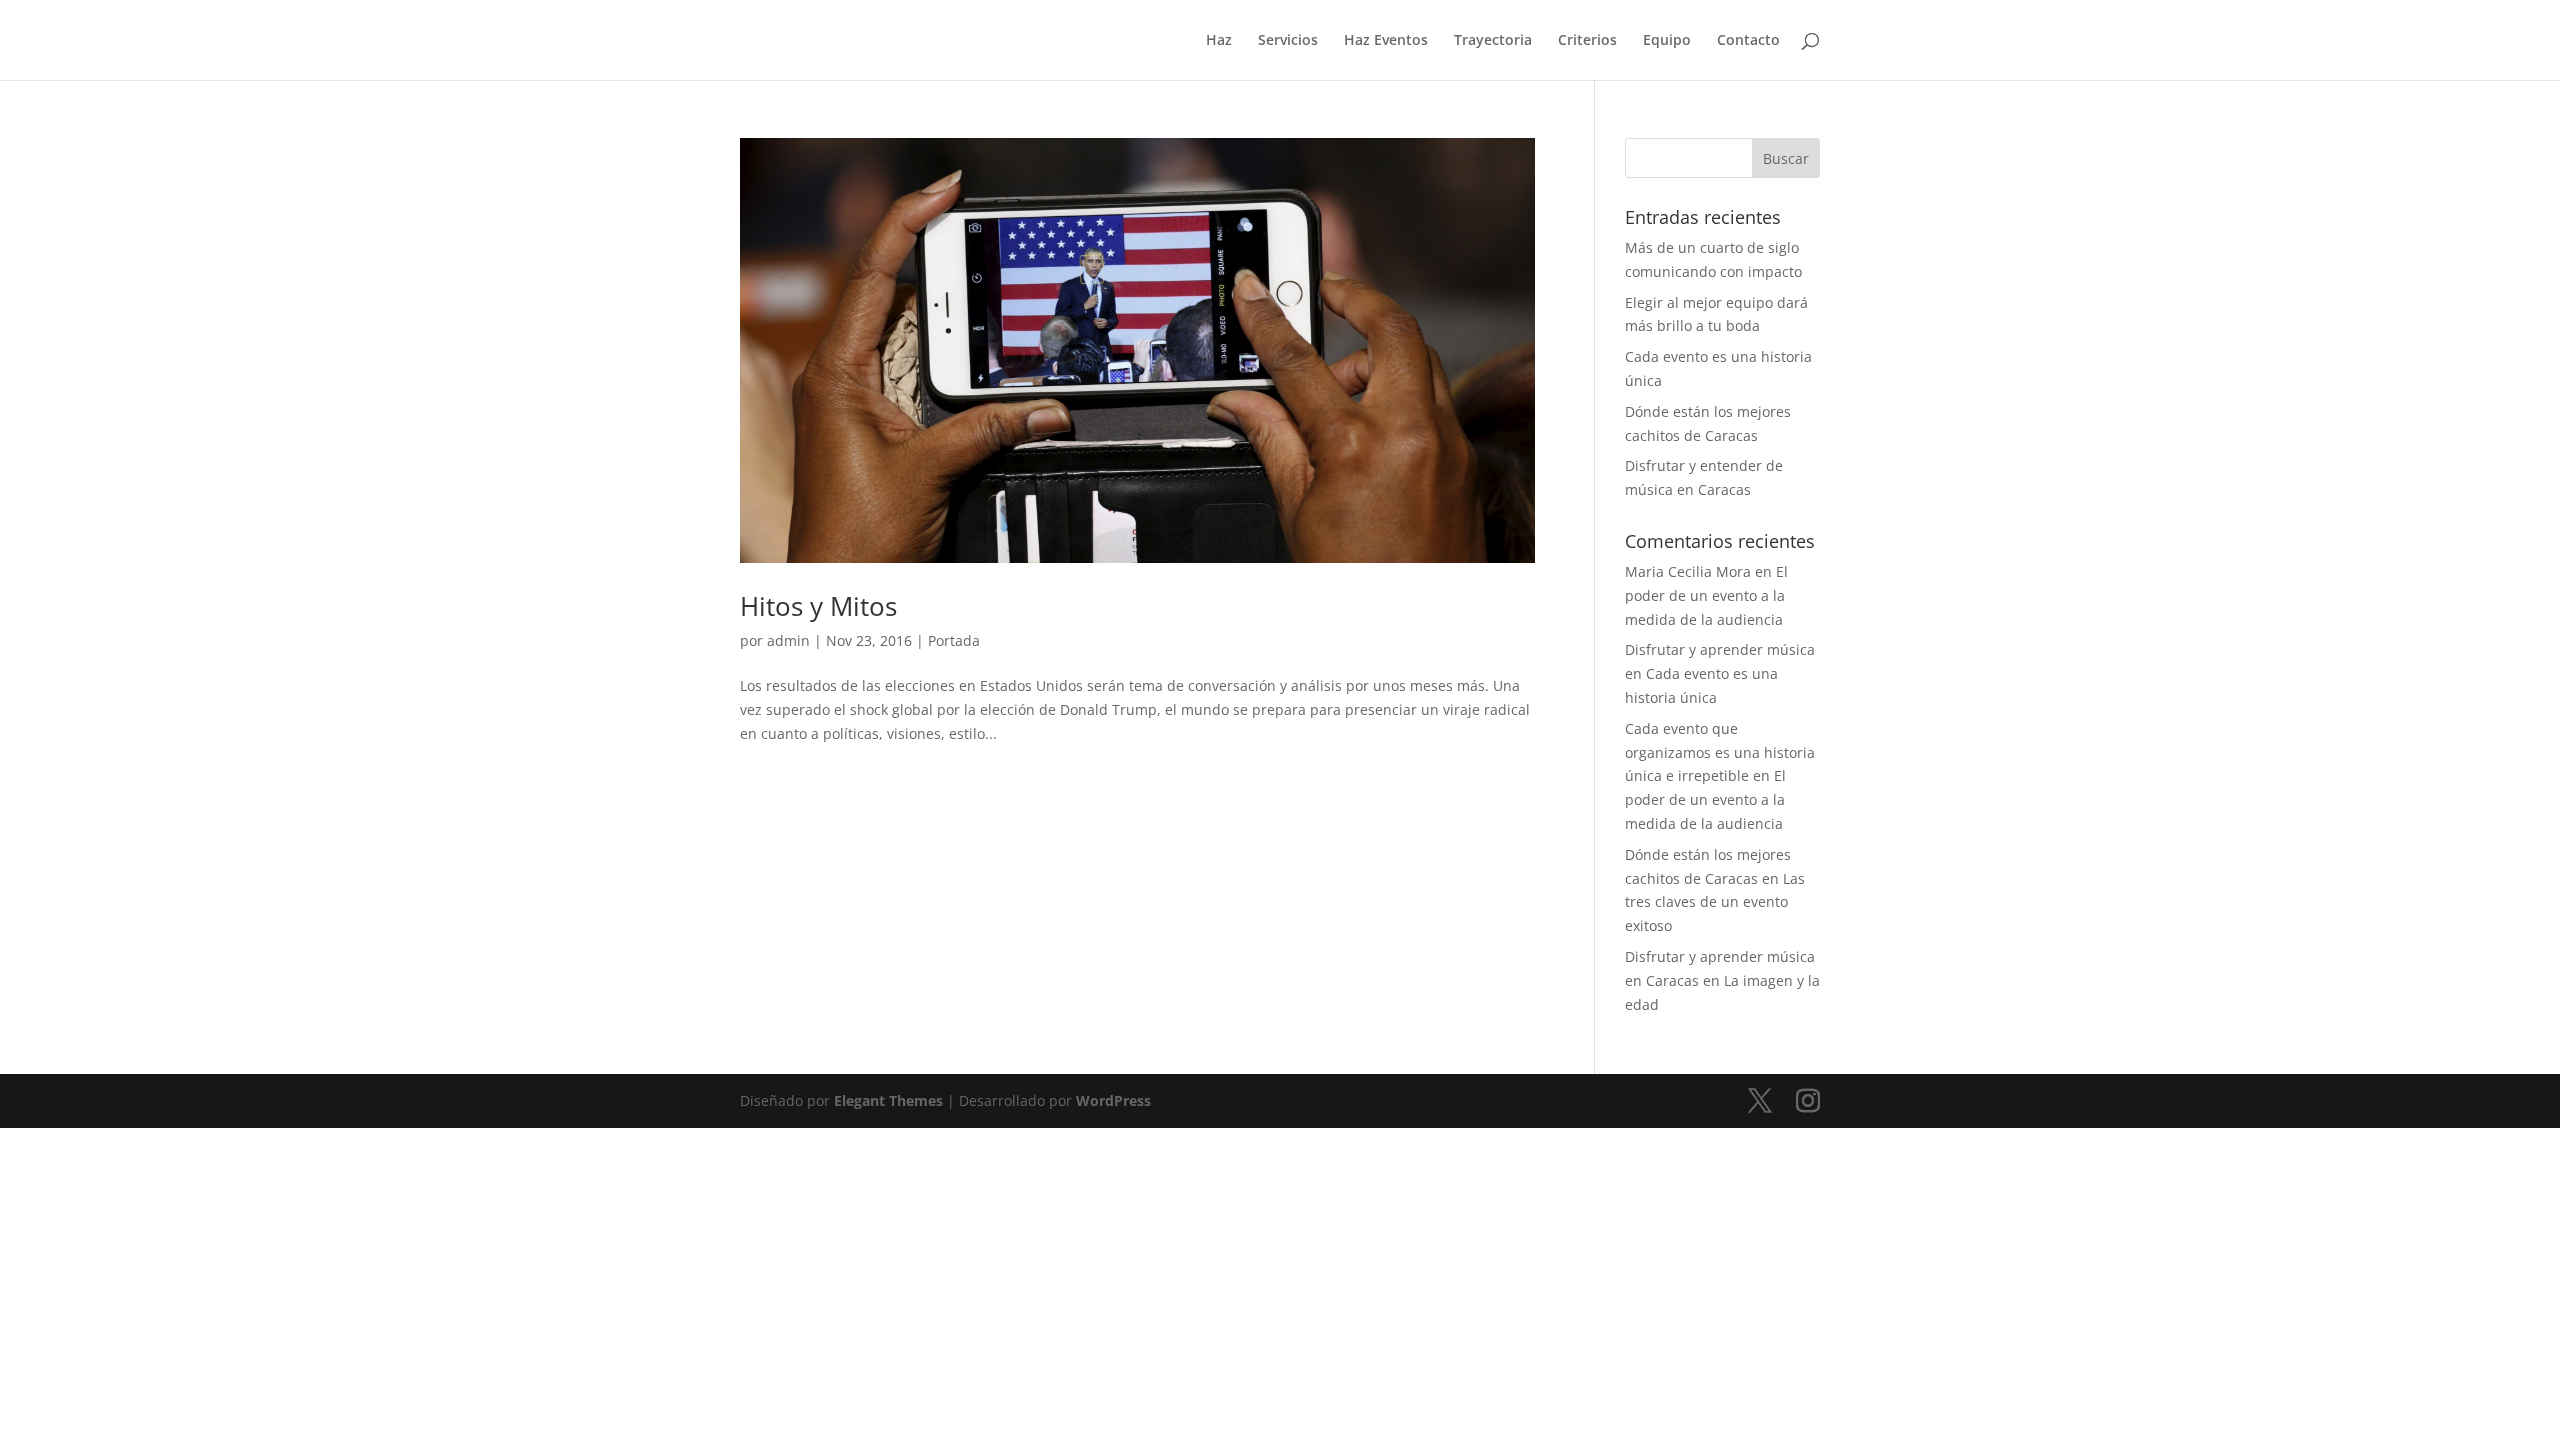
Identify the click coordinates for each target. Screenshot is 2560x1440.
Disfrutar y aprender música (1720, 649)
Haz (1219, 41)
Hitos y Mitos (818, 606)
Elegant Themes (888, 1100)
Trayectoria (1493, 41)
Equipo (1667, 41)
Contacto (1748, 41)
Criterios (1587, 41)
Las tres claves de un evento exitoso (1715, 902)
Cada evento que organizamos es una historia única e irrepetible (1720, 752)
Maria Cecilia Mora (1688, 571)
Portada (954, 640)
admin (788, 640)
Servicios (1288, 41)
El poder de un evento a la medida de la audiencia (1706, 595)
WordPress (1113, 1100)
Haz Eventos (1386, 41)
